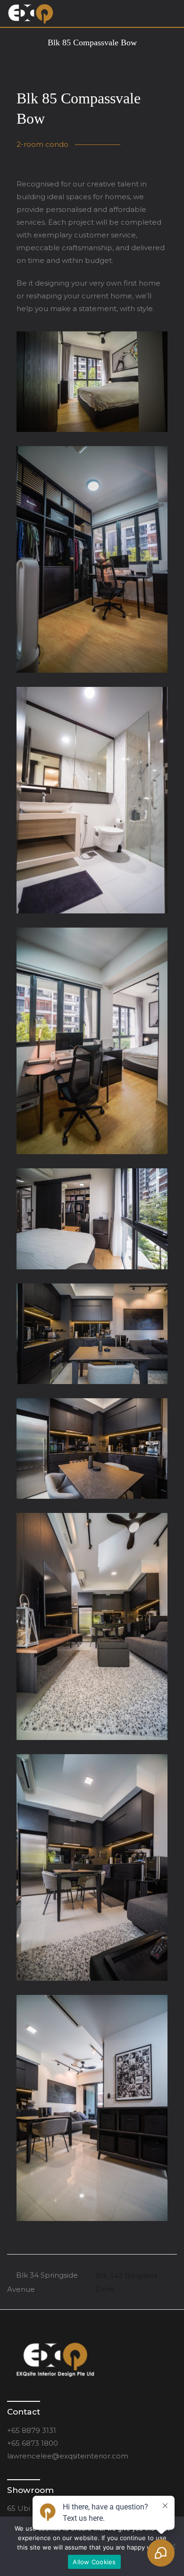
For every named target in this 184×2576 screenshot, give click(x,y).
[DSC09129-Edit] (92, 1448)
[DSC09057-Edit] (92, 800)
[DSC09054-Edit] (92, 559)
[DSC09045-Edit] (92, 382)
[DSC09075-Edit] (92, 1219)
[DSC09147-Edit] (92, 1626)
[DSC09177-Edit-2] (92, 2108)
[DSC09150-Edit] (92, 1867)
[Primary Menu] (167, 14)
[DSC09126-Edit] (92, 1334)
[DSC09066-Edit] (92, 1041)
